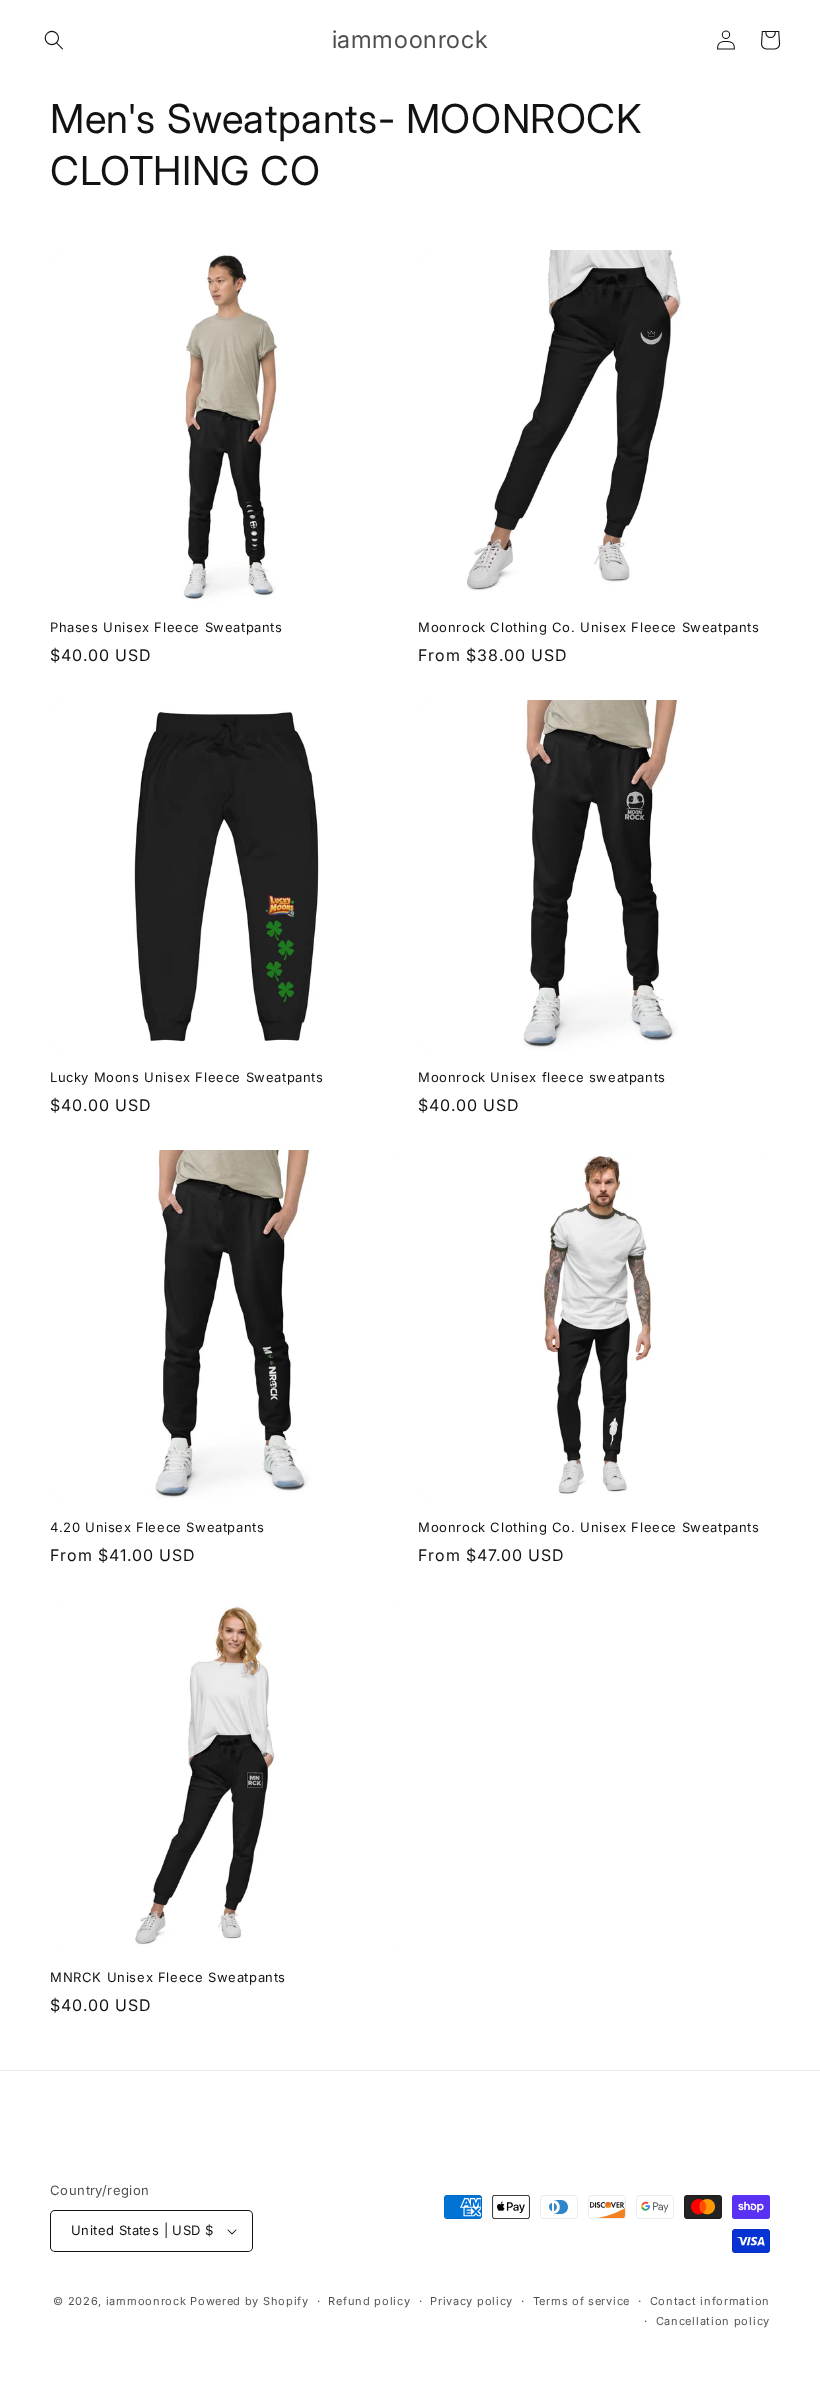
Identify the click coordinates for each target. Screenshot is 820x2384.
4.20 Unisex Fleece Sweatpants (157, 1527)
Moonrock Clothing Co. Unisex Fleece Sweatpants (589, 627)
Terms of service (581, 2301)
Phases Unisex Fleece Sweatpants (166, 627)
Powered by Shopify (249, 2301)
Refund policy (369, 2301)
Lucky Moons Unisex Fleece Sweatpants (187, 1077)
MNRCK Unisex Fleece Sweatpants (168, 1977)
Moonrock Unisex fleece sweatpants (542, 1077)
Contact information (710, 2301)
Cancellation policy (713, 2321)
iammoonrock (146, 2301)
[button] (54, 40)
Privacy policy (471, 2301)
